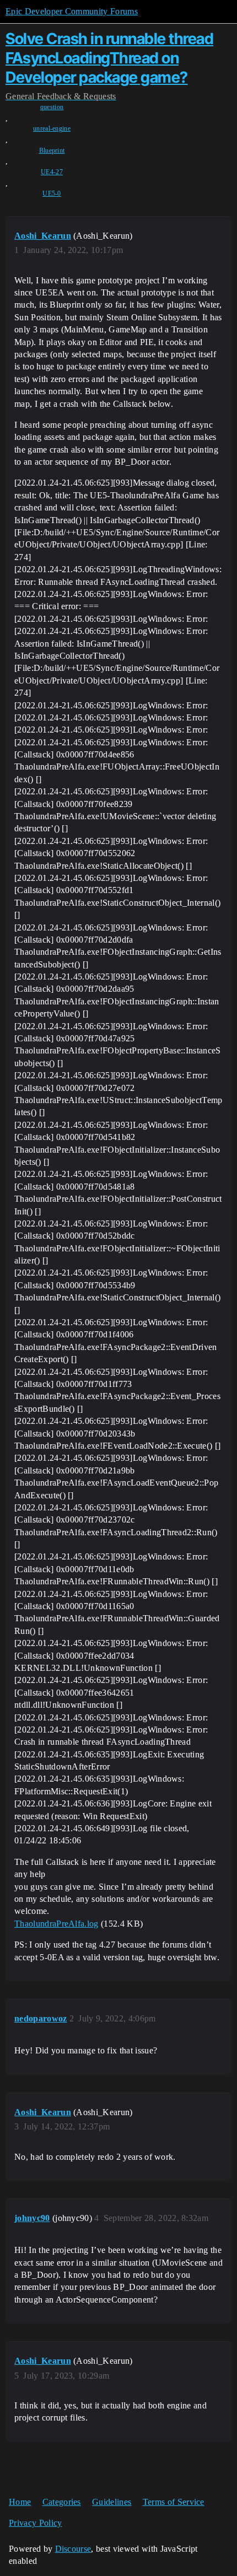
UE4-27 (52, 172)
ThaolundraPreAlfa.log (56, 1924)
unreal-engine (52, 128)
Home (20, 2502)
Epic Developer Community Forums (72, 11)
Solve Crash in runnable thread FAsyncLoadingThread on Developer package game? (109, 58)
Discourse (73, 2549)
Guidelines (112, 2502)
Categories (62, 2502)
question (52, 107)
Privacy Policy (35, 2523)
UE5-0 (52, 193)
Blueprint (52, 150)
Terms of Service (174, 2502)
